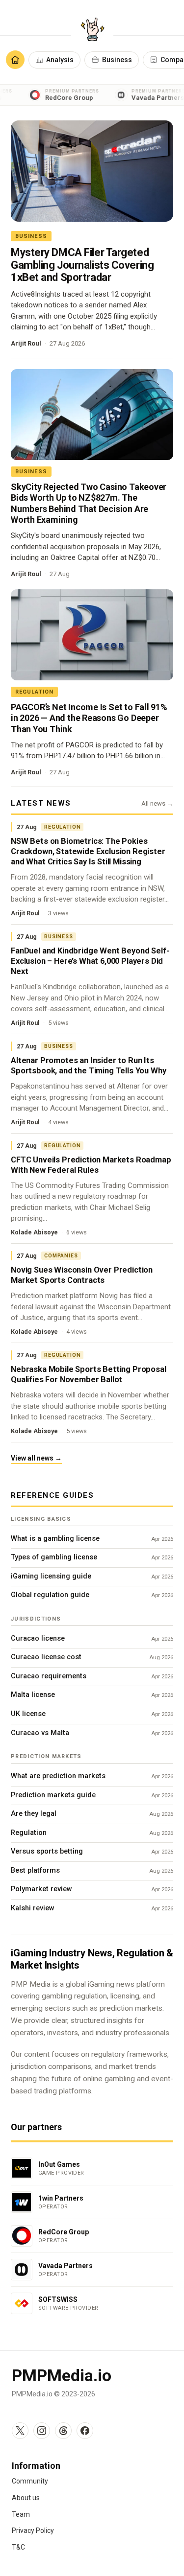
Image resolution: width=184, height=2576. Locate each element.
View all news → (36, 1458)
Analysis (60, 60)
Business (117, 60)
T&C (18, 2547)
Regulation (34, 692)
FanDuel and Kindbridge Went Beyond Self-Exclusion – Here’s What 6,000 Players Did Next (90, 961)
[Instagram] (42, 2431)
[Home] (15, 60)
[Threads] (63, 2431)
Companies (61, 1256)
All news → (157, 803)
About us (26, 2498)
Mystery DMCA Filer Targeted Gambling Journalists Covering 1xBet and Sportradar (82, 265)
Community (30, 2481)
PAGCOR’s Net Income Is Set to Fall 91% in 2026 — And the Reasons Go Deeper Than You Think (89, 718)
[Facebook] (85, 2431)
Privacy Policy (33, 2530)
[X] (20, 2431)
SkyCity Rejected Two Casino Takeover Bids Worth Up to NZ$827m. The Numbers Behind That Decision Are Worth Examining (89, 503)
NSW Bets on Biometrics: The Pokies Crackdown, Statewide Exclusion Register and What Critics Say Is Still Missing (88, 851)
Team (21, 2514)
